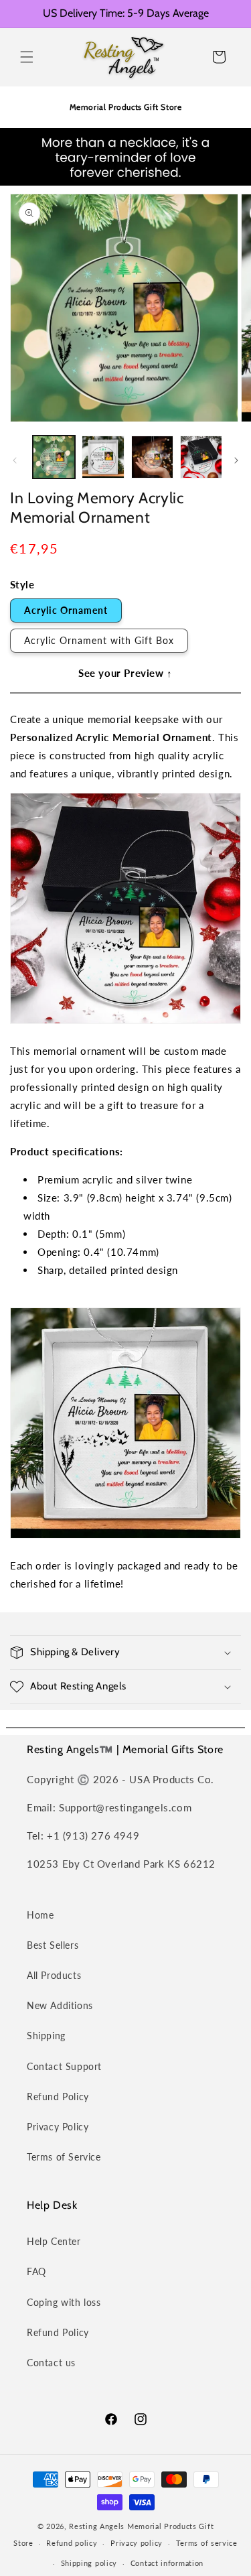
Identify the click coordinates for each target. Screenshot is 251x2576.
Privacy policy (137, 2543)
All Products (54, 1975)
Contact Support (64, 2066)
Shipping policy (89, 2563)
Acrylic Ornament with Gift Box (99, 640)
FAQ (36, 2271)
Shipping (46, 2036)
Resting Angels (97, 2526)
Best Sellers (53, 1945)
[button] (27, 57)
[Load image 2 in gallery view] (103, 457)
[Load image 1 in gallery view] (54, 457)
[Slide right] (236, 460)
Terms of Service (64, 2157)
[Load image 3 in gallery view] (152, 457)
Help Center (54, 2241)
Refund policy (72, 2543)
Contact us (51, 2363)
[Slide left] (15, 460)
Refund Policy (58, 2097)
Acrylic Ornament (66, 610)
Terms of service (207, 2543)
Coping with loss (64, 2302)
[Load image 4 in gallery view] (201, 457)
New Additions (60, 2005)
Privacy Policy (58, 2127)
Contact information (167, 2563)
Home (40, 1915)
